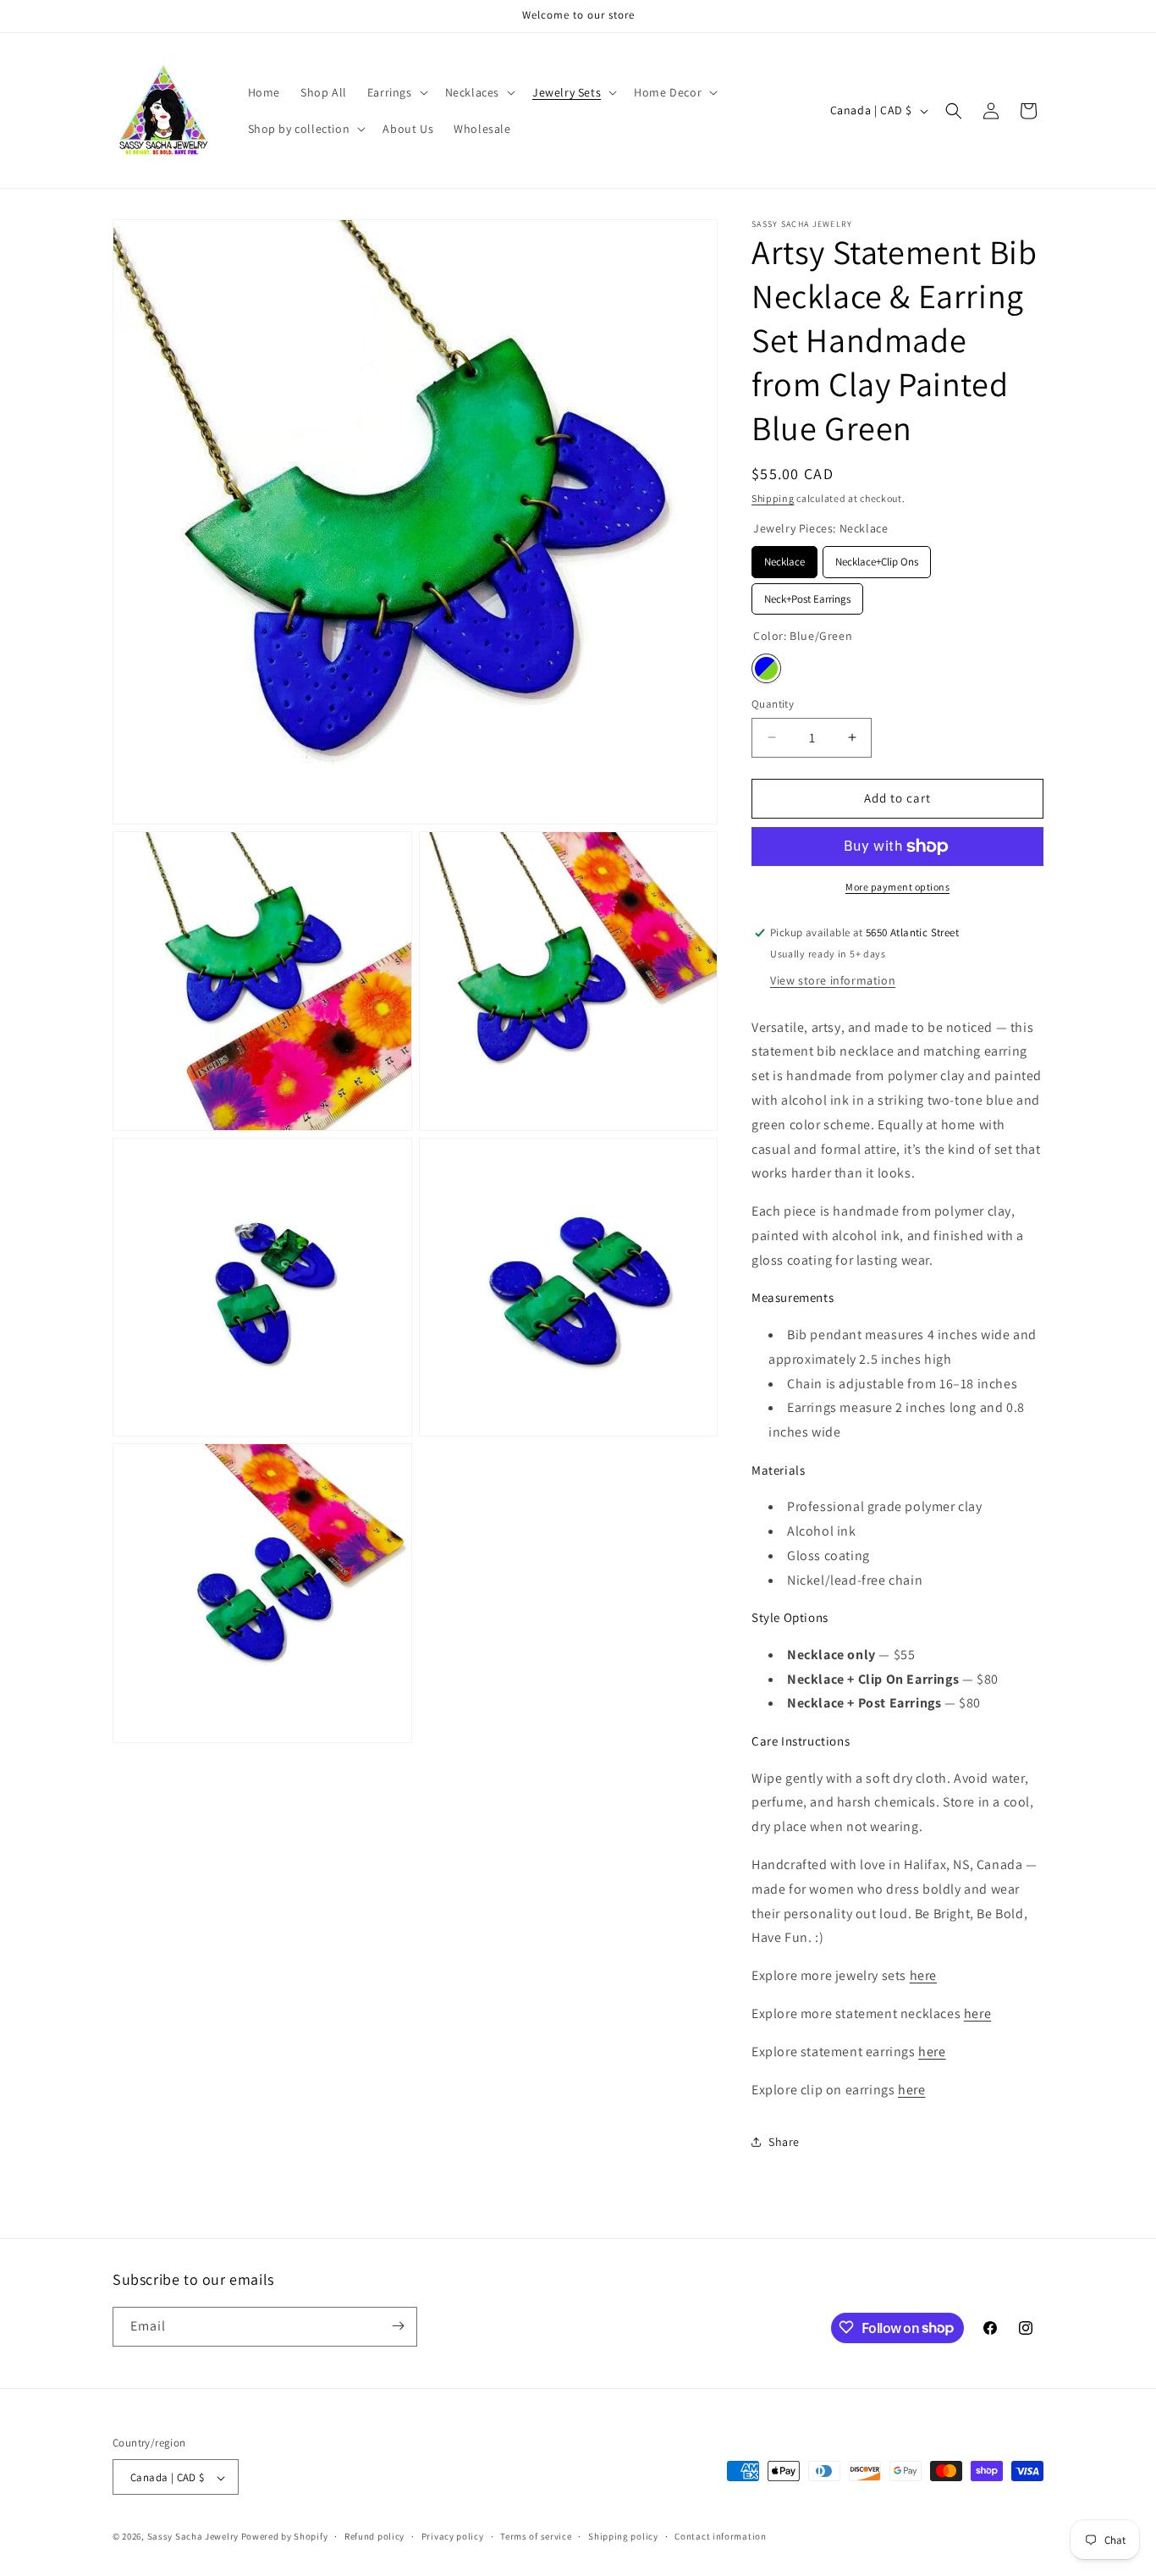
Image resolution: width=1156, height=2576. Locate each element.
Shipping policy (623, 2536)
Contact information (720, 2536)
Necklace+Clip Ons (877, 557)
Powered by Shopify (285, 2537)
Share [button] (784, 2142)
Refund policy (374, 2536)
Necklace (785, 557)
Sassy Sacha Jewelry (193, 2537)
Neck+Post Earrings (807, 595)
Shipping (773, 498)
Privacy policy (453, 2536)
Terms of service (536, 2536)
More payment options (897, 887)
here (923, 1975)
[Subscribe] (398, 2326)
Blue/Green (766, 668)
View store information (833, 980)
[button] (396, 92)
